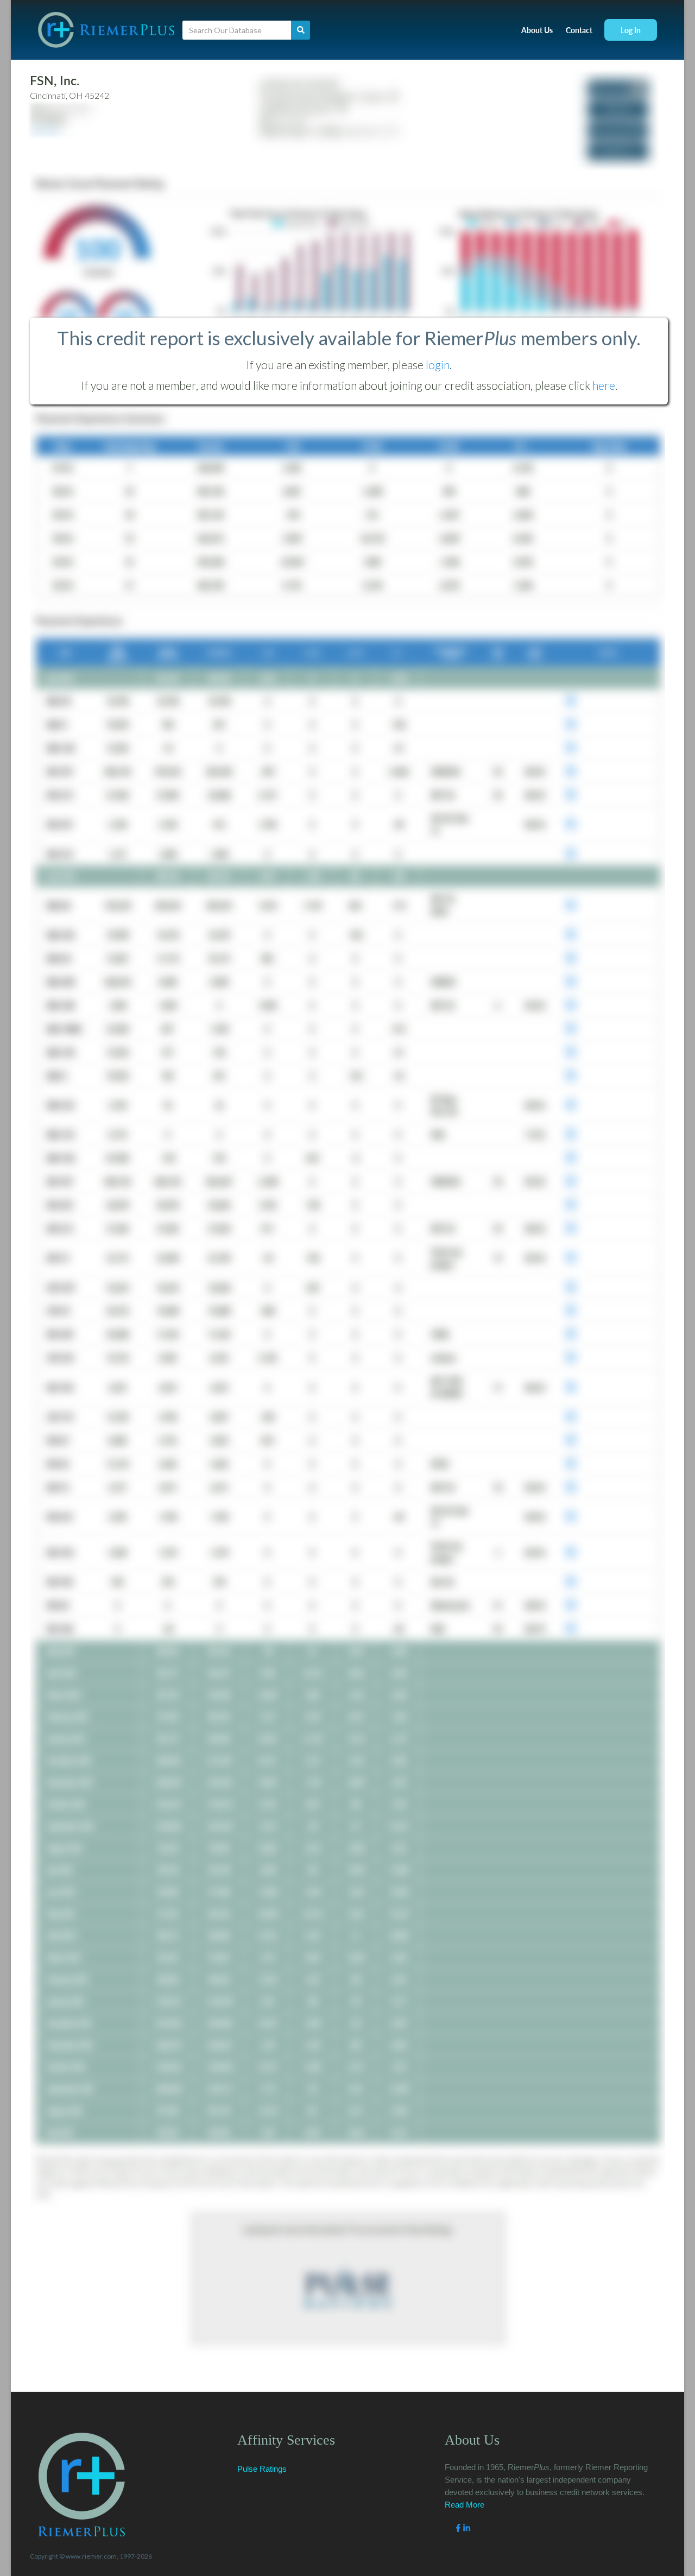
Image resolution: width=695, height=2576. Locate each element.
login (438, 365)
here (604, 385)
